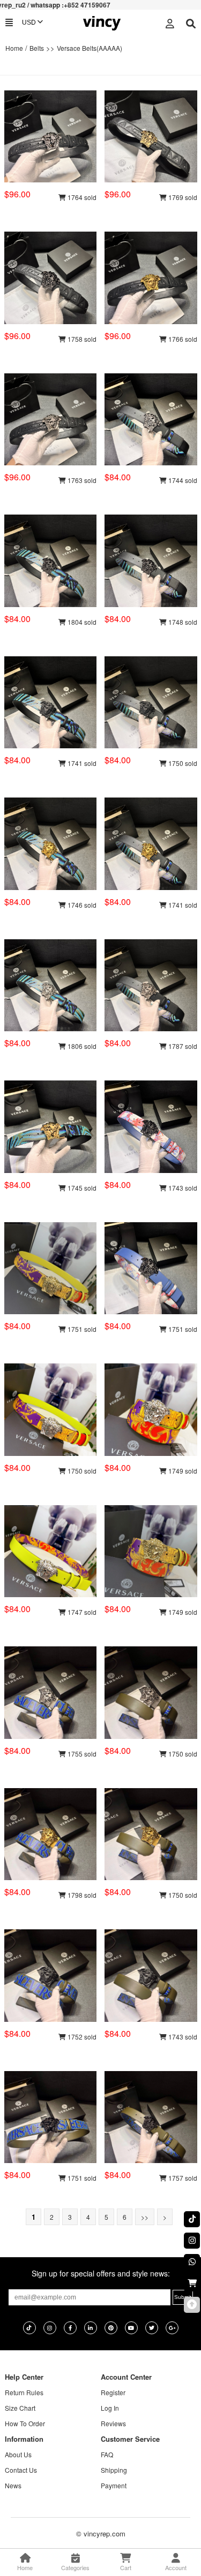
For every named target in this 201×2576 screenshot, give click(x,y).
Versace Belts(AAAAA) (90, 48)
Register (113, 2392)
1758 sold (81, 339)
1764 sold (81, 197)
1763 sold (81, 480)
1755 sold (81, 1754)
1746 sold (81, 905)
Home (14, 48)
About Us (18, 2454)
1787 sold (182, 1046)
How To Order (25, 2423)
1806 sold (81, 1046)
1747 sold (81, 1612)
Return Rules (24, 2392)
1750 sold (182, 763)
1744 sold (182, 480)
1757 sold (182, 2178)
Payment (114, 2485)
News (13, 2485)
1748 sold (182, 622)
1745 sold (81, 1188)
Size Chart (20, 2408)
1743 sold (182, 1188)
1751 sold (81, 1329)
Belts (37, 48)
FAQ (107, 2454)
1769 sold (182, 197)
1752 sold (81, 2037)
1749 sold (182, 1471)
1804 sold (81, 622)
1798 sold (81, 1895)
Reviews (113, 2423)
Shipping (114, 2470)
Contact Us (21, 2470)
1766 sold (182, 339)
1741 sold (81, 763)
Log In (110, 2408)
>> (145, 2217)
